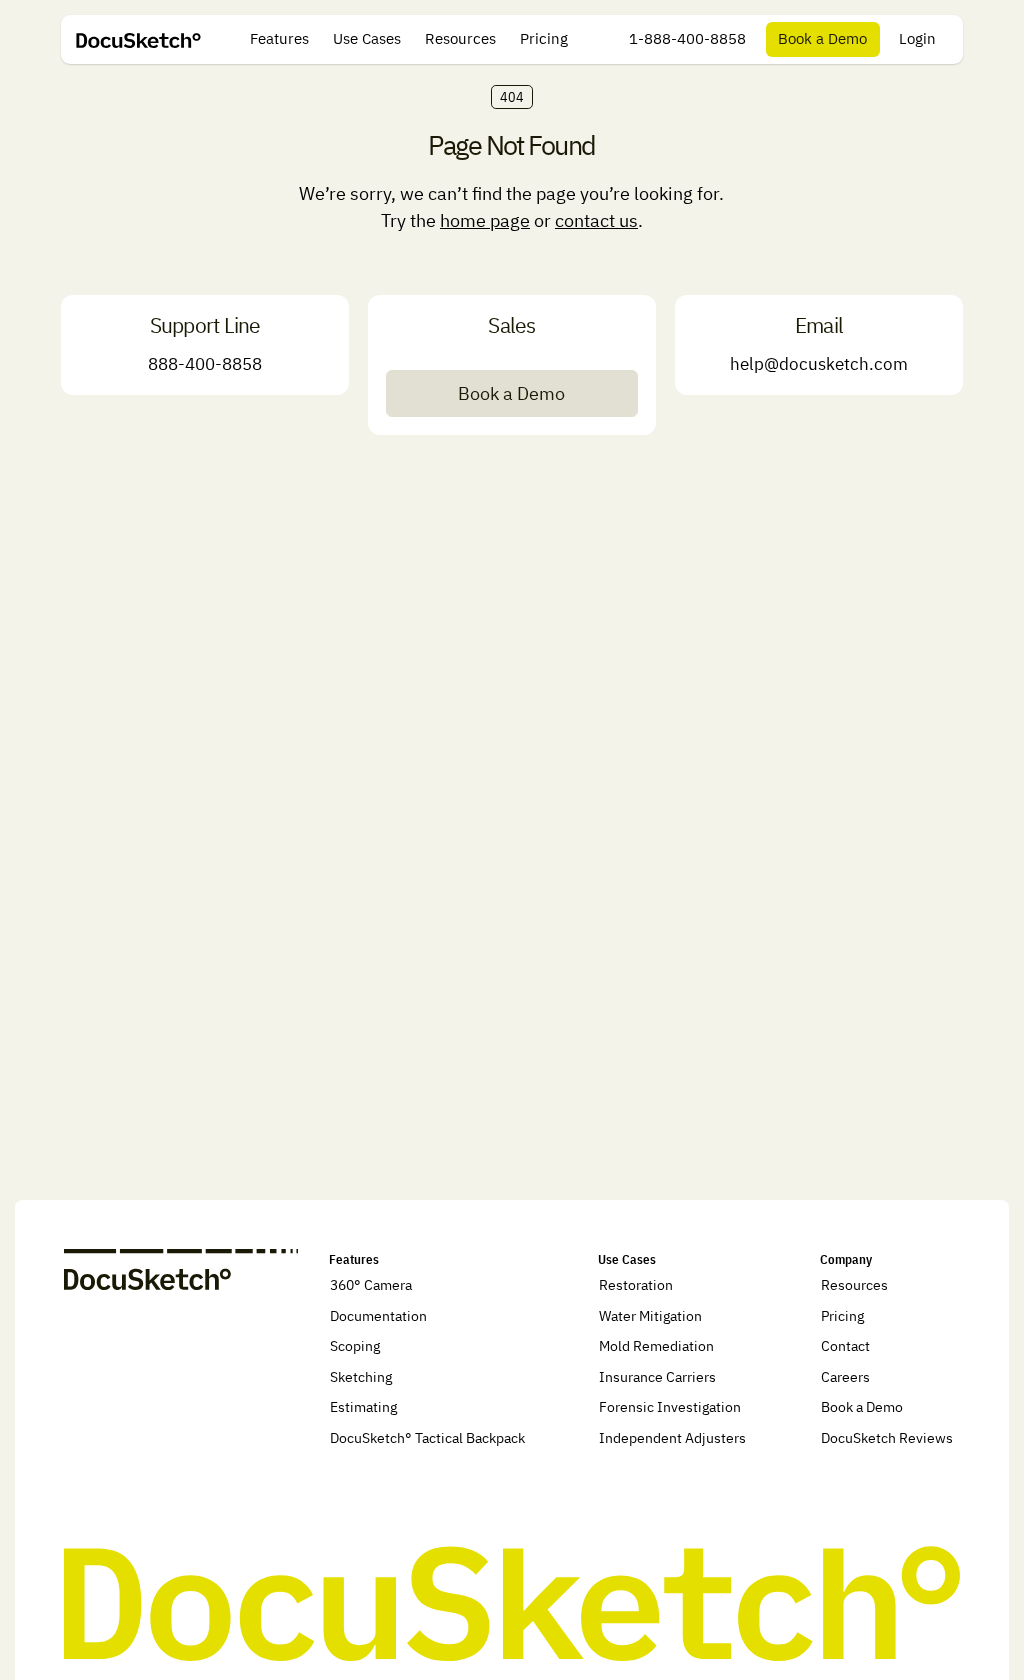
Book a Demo (822, 38)
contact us (596, 220)
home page (485, 220)
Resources (460, 38)
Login (917, 38)
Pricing (544, 38)
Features (279, 38)
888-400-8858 (205, 364)
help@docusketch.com (819, 364)
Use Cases (367, 38)
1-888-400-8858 (687, 38)
